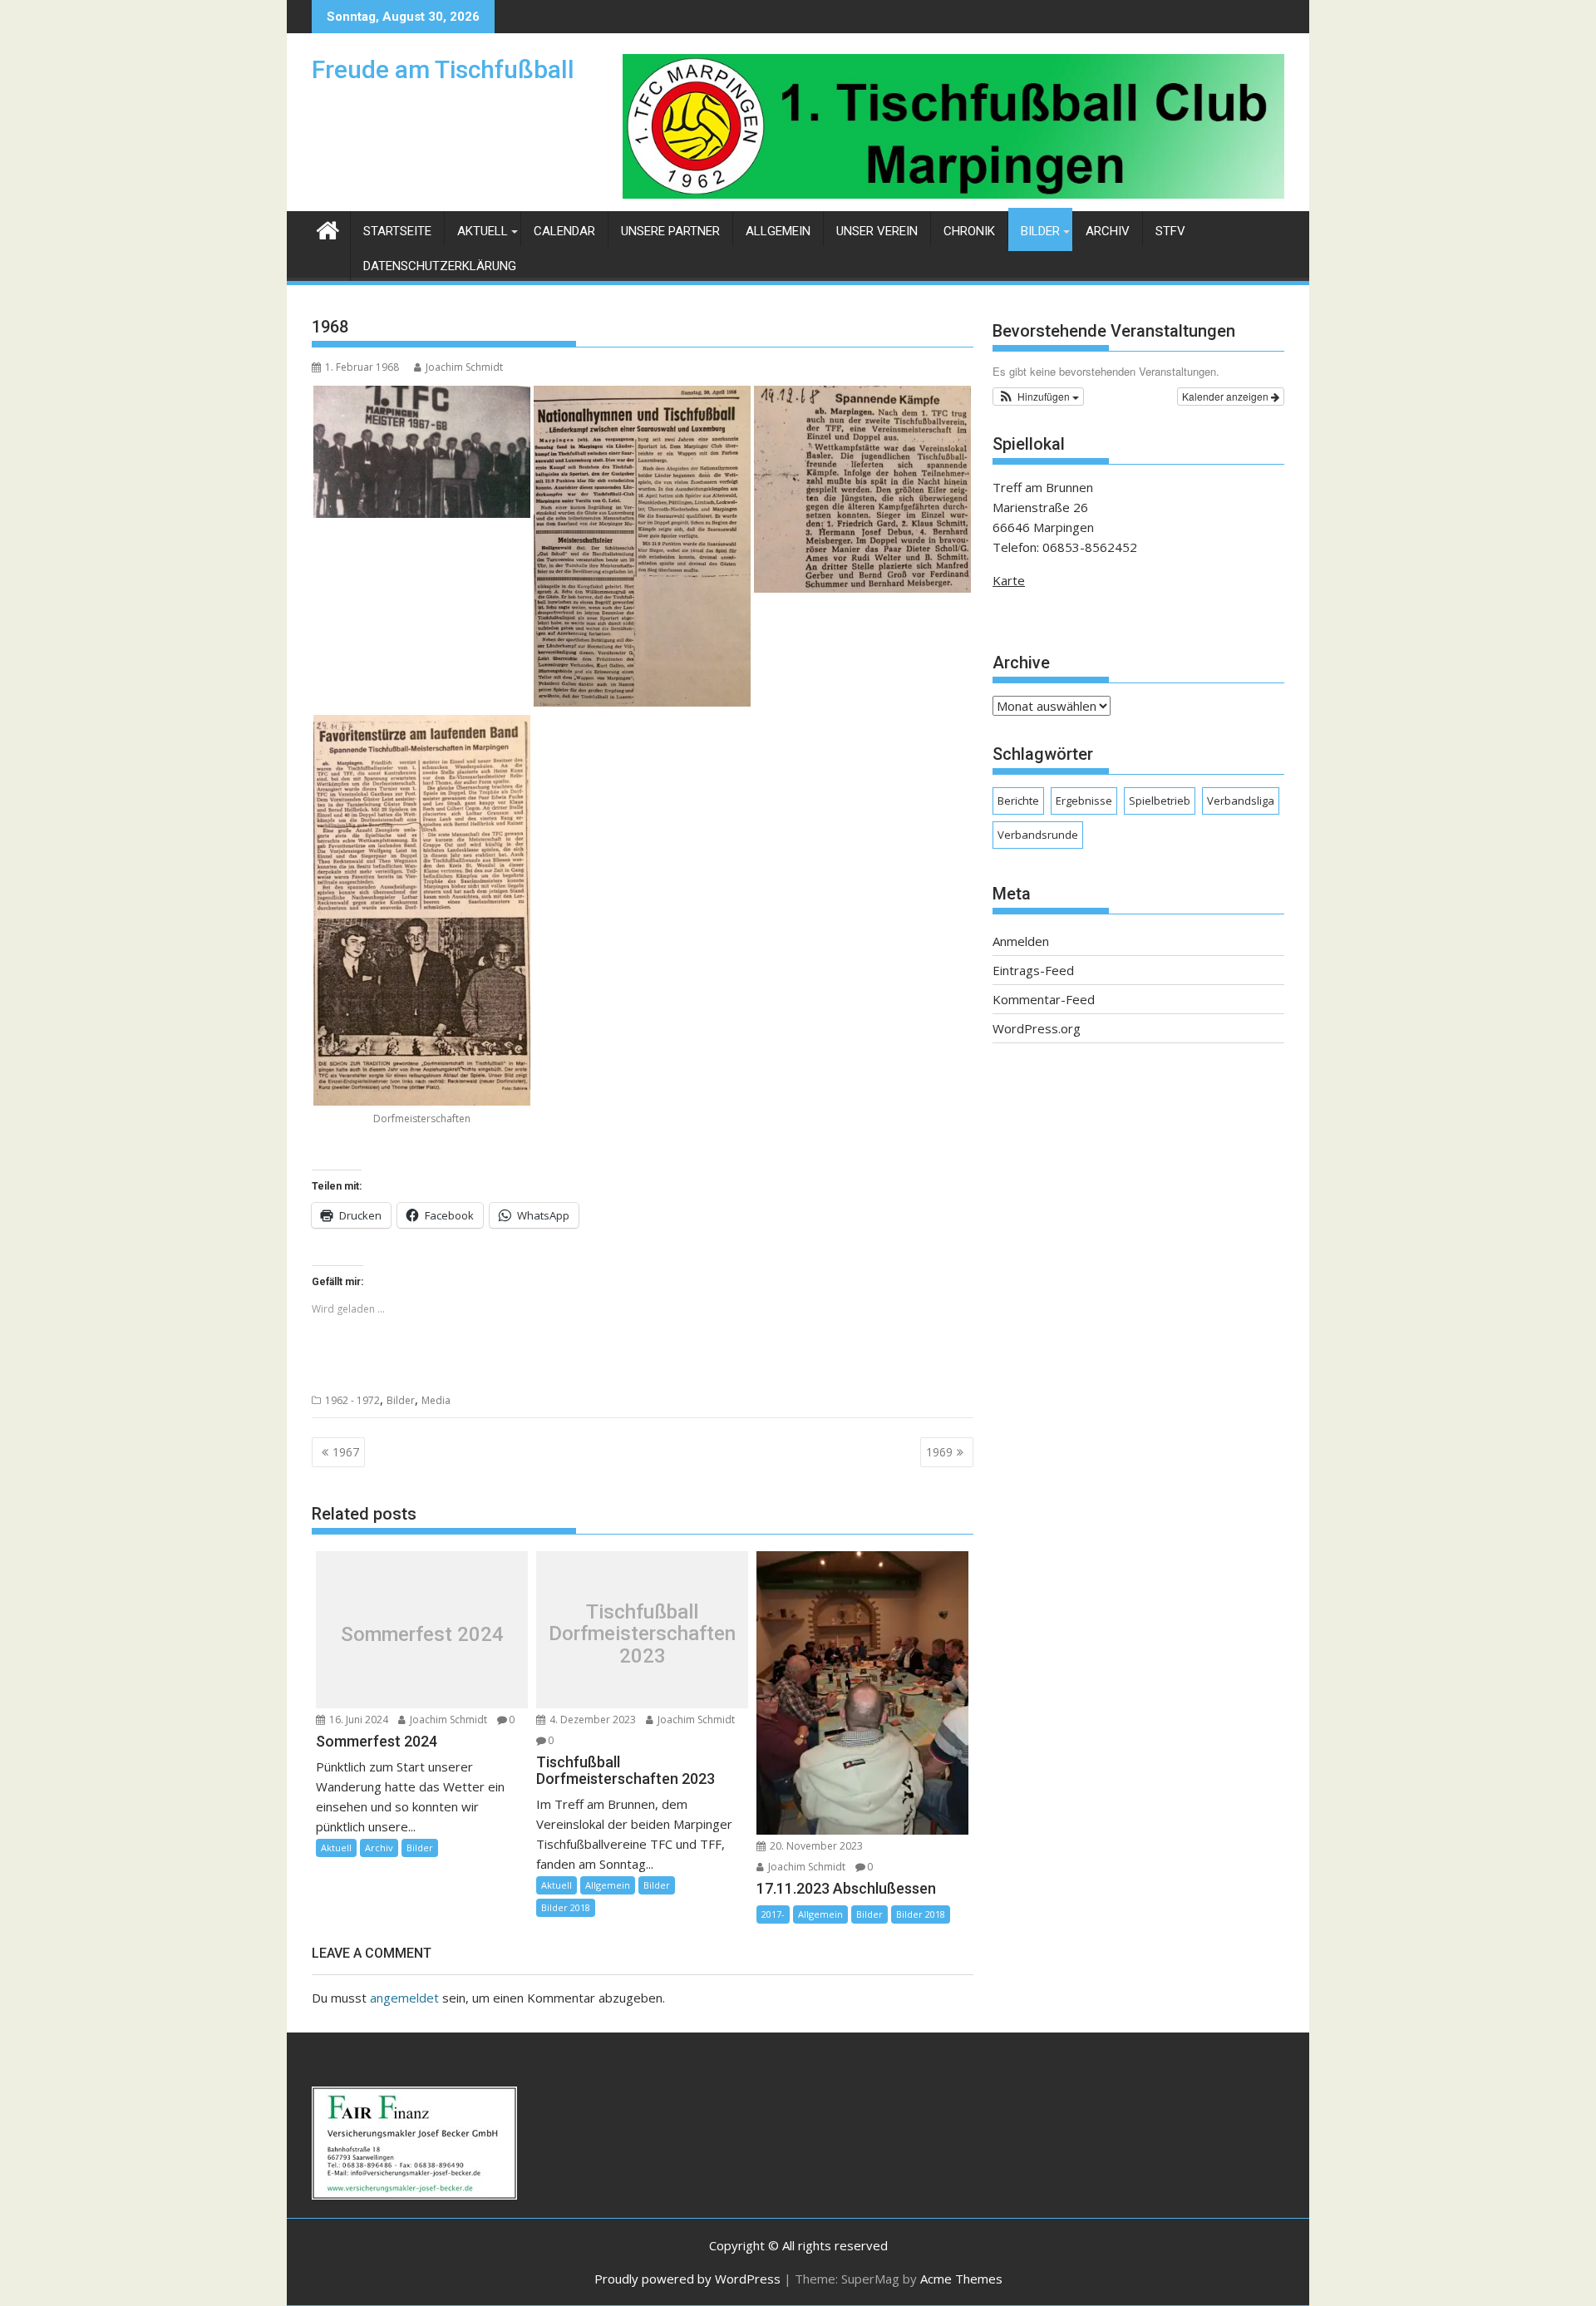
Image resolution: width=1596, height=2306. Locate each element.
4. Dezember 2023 (591, 1720)
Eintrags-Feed (1033, 970)
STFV (1170, 231)
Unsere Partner (670, 231)
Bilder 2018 (566, 1907)
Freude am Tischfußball (443, 69)
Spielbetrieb (1160, 801)
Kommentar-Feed (1044, 999)
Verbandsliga (1241, 801)
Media (436, 1400)
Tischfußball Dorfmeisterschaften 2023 (642, 1634)
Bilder (1040, 231)
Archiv (1108, 231)
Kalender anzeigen (1227, 396)
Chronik (969, 231)
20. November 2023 (815, 1846)
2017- (773, 1914)
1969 (939, 1452)
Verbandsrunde (1038, 835)
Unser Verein (877, 231)
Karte (1009, 580)
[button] (1038, 397)
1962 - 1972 (352, 1400)
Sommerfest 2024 (422, 1634)
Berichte (1018, 801)
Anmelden (1021, 941)
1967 (346, 1452)
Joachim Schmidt (464, 367)
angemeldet (404, 1998)
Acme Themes (961, 2279)
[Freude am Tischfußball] (328, 228)
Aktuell (483, 231)
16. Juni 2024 (357, 1720)
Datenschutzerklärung (440, 266)
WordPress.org (1037, 1028)
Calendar (564, 231)
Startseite (397, 231)
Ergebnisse (1084, 801)
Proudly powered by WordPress (687, 2279)
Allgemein (778, 231)
